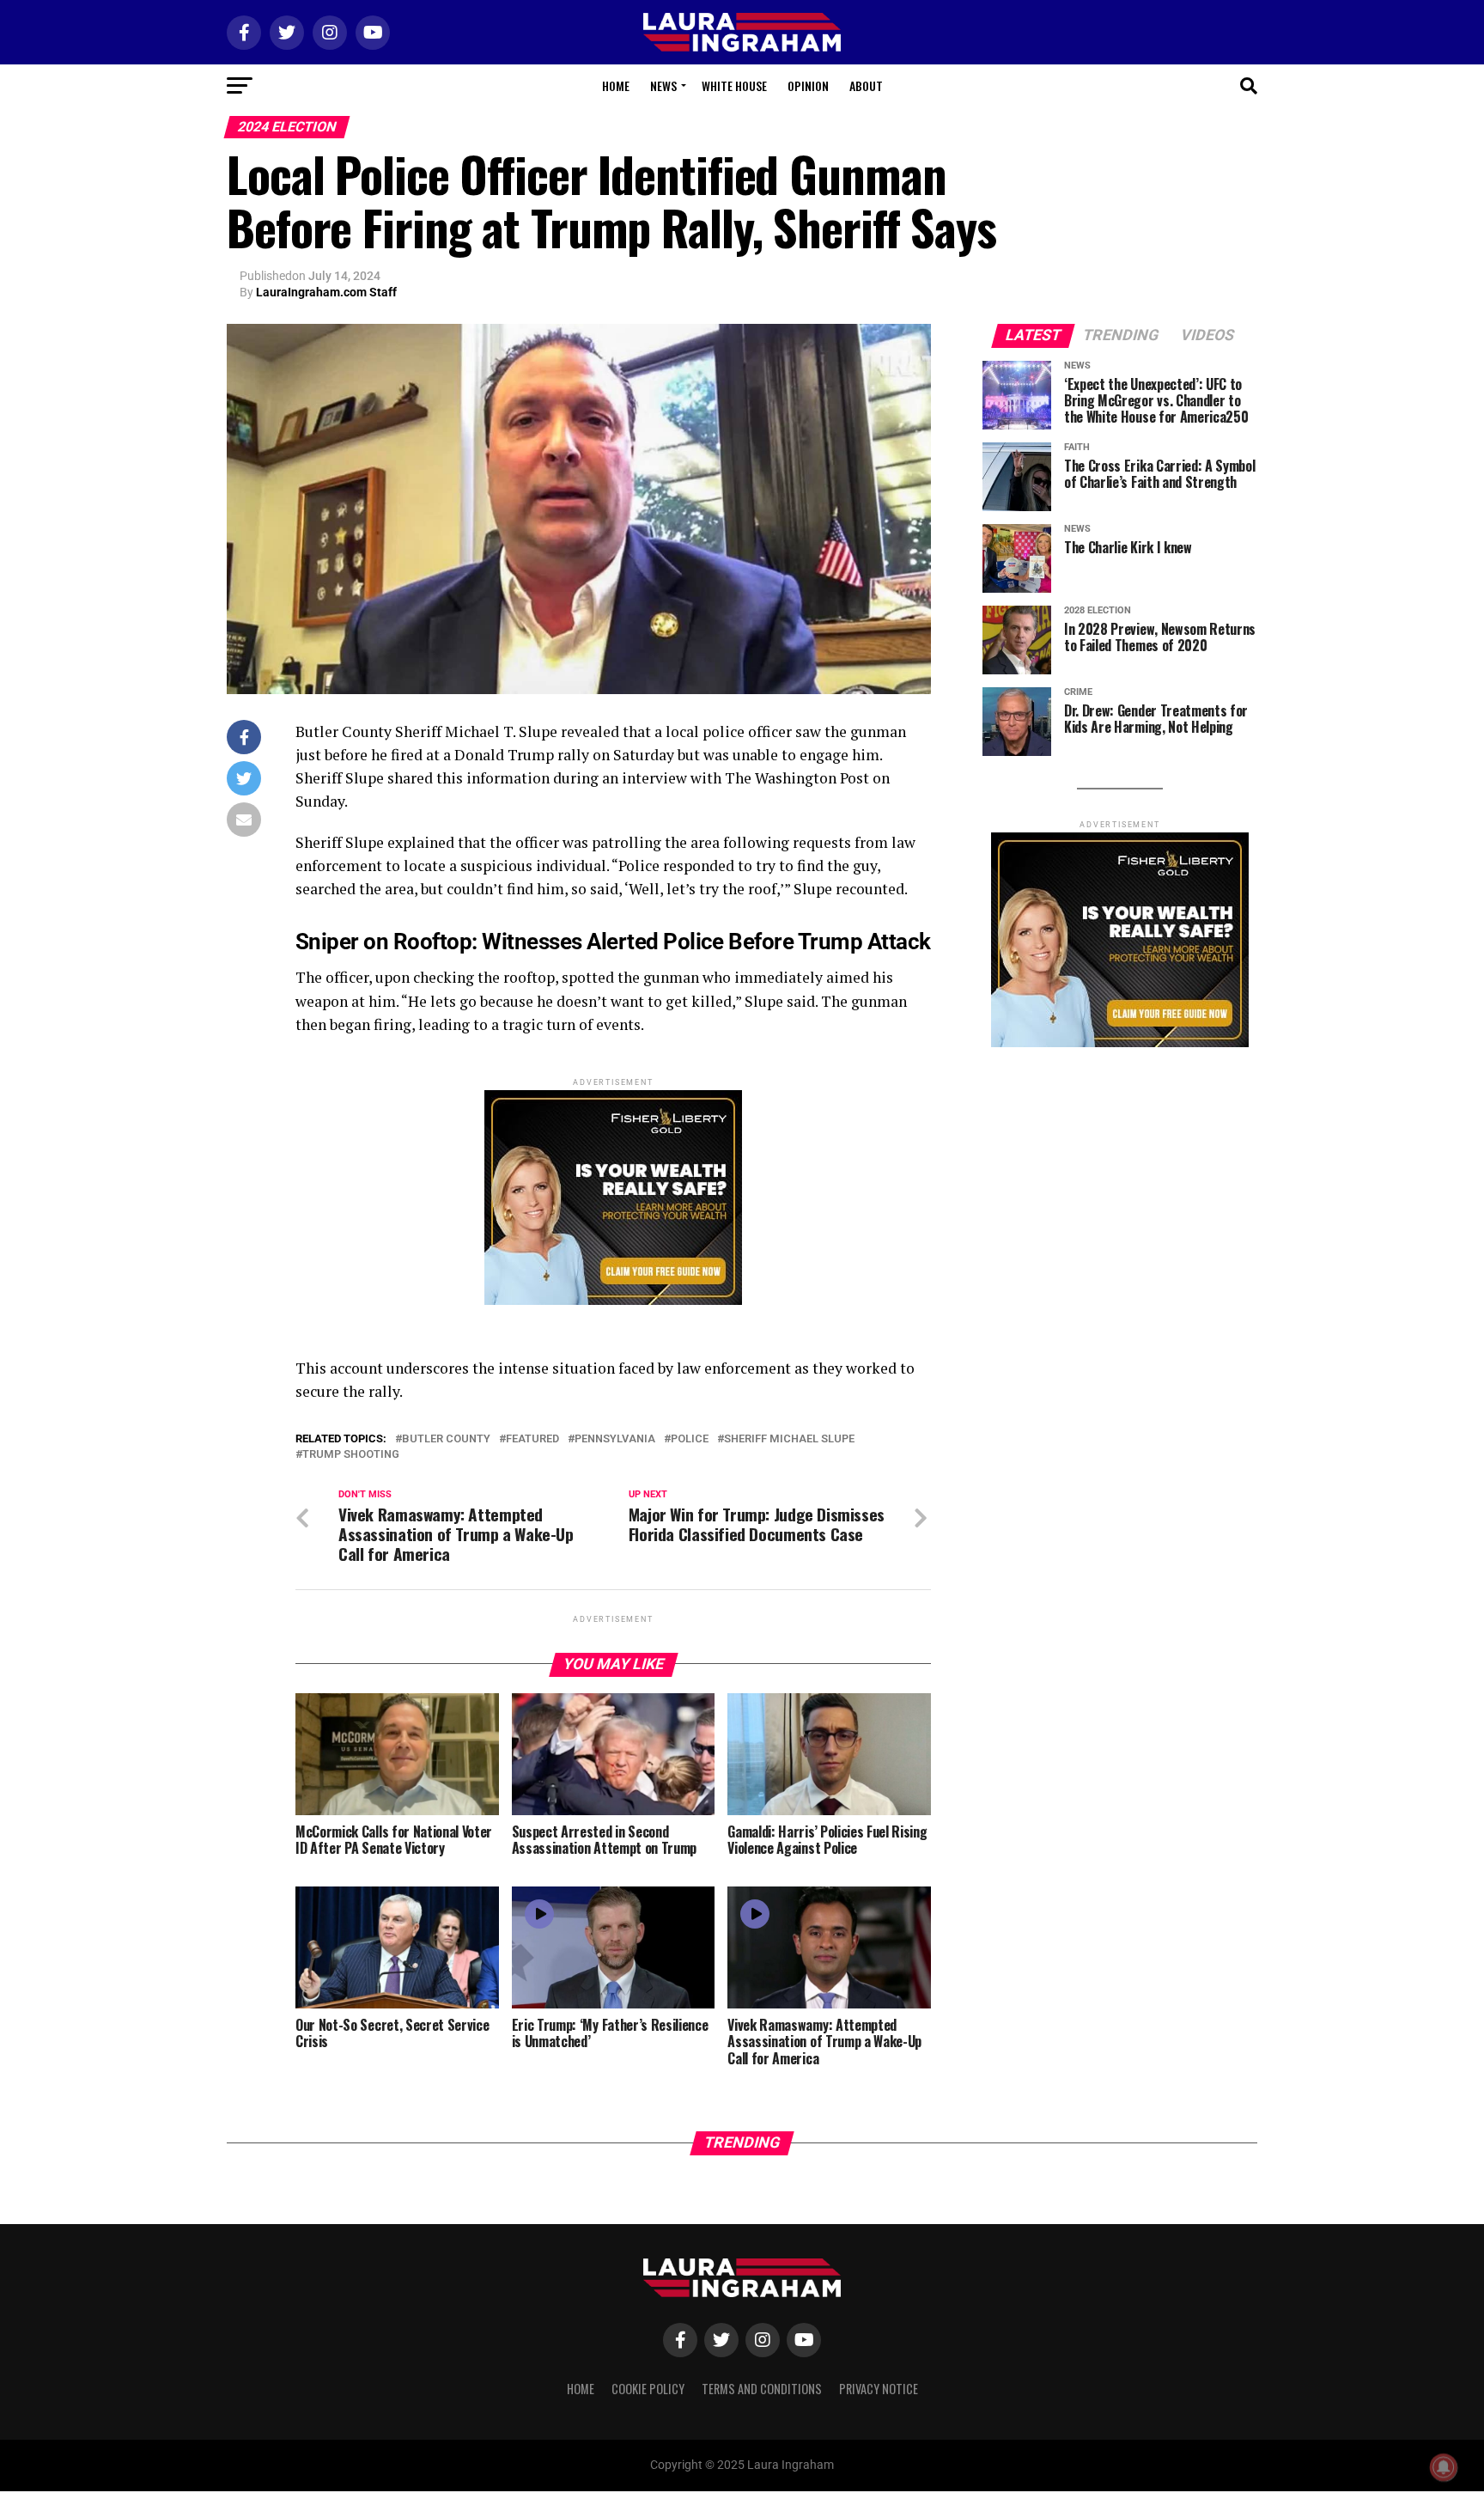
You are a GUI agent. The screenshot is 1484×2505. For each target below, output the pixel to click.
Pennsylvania (615, 1439)
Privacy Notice (879, 2389)
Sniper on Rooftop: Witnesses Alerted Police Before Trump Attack (613, 942)
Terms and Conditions (762, 2389)
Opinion (808, 85)
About (866, 85)
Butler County (446, 1439)
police (690, 1439)
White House (734, 85)
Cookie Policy (648, 2389)
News (663, 85)
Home (616, 85)
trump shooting (351, 1455)
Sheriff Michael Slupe (789, 1439)
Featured (532, 1439)
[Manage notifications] (1444, 2467)
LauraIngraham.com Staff (326, 292)
